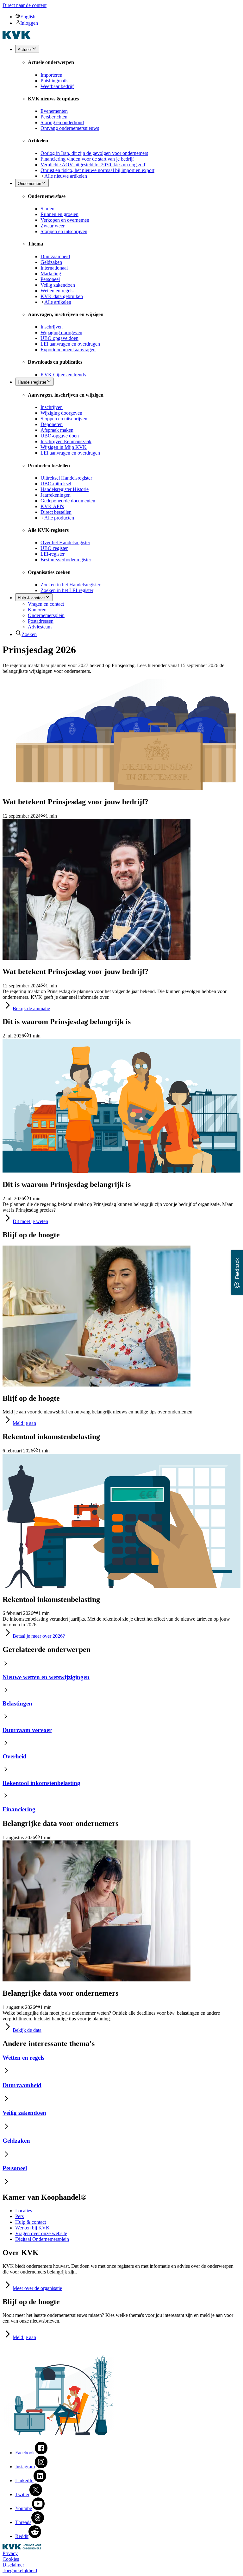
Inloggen (29, 23)
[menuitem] (128, 16)
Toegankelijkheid (20, 2570)
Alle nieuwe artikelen (66, 176)
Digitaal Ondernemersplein (42, 2239)
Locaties (24, 2211)
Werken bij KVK (32, 2228)
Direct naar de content (25, 5)
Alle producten (59, 518)
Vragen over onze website (41, 2233)
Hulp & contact (31, 2222)
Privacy (10, 2553)
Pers (19, 2216)
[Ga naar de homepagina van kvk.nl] (17, 37)
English (28, 17)
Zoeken (29, 634)
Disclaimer (13, 2565)
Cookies (11, 2559)
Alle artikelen (58, 302)
